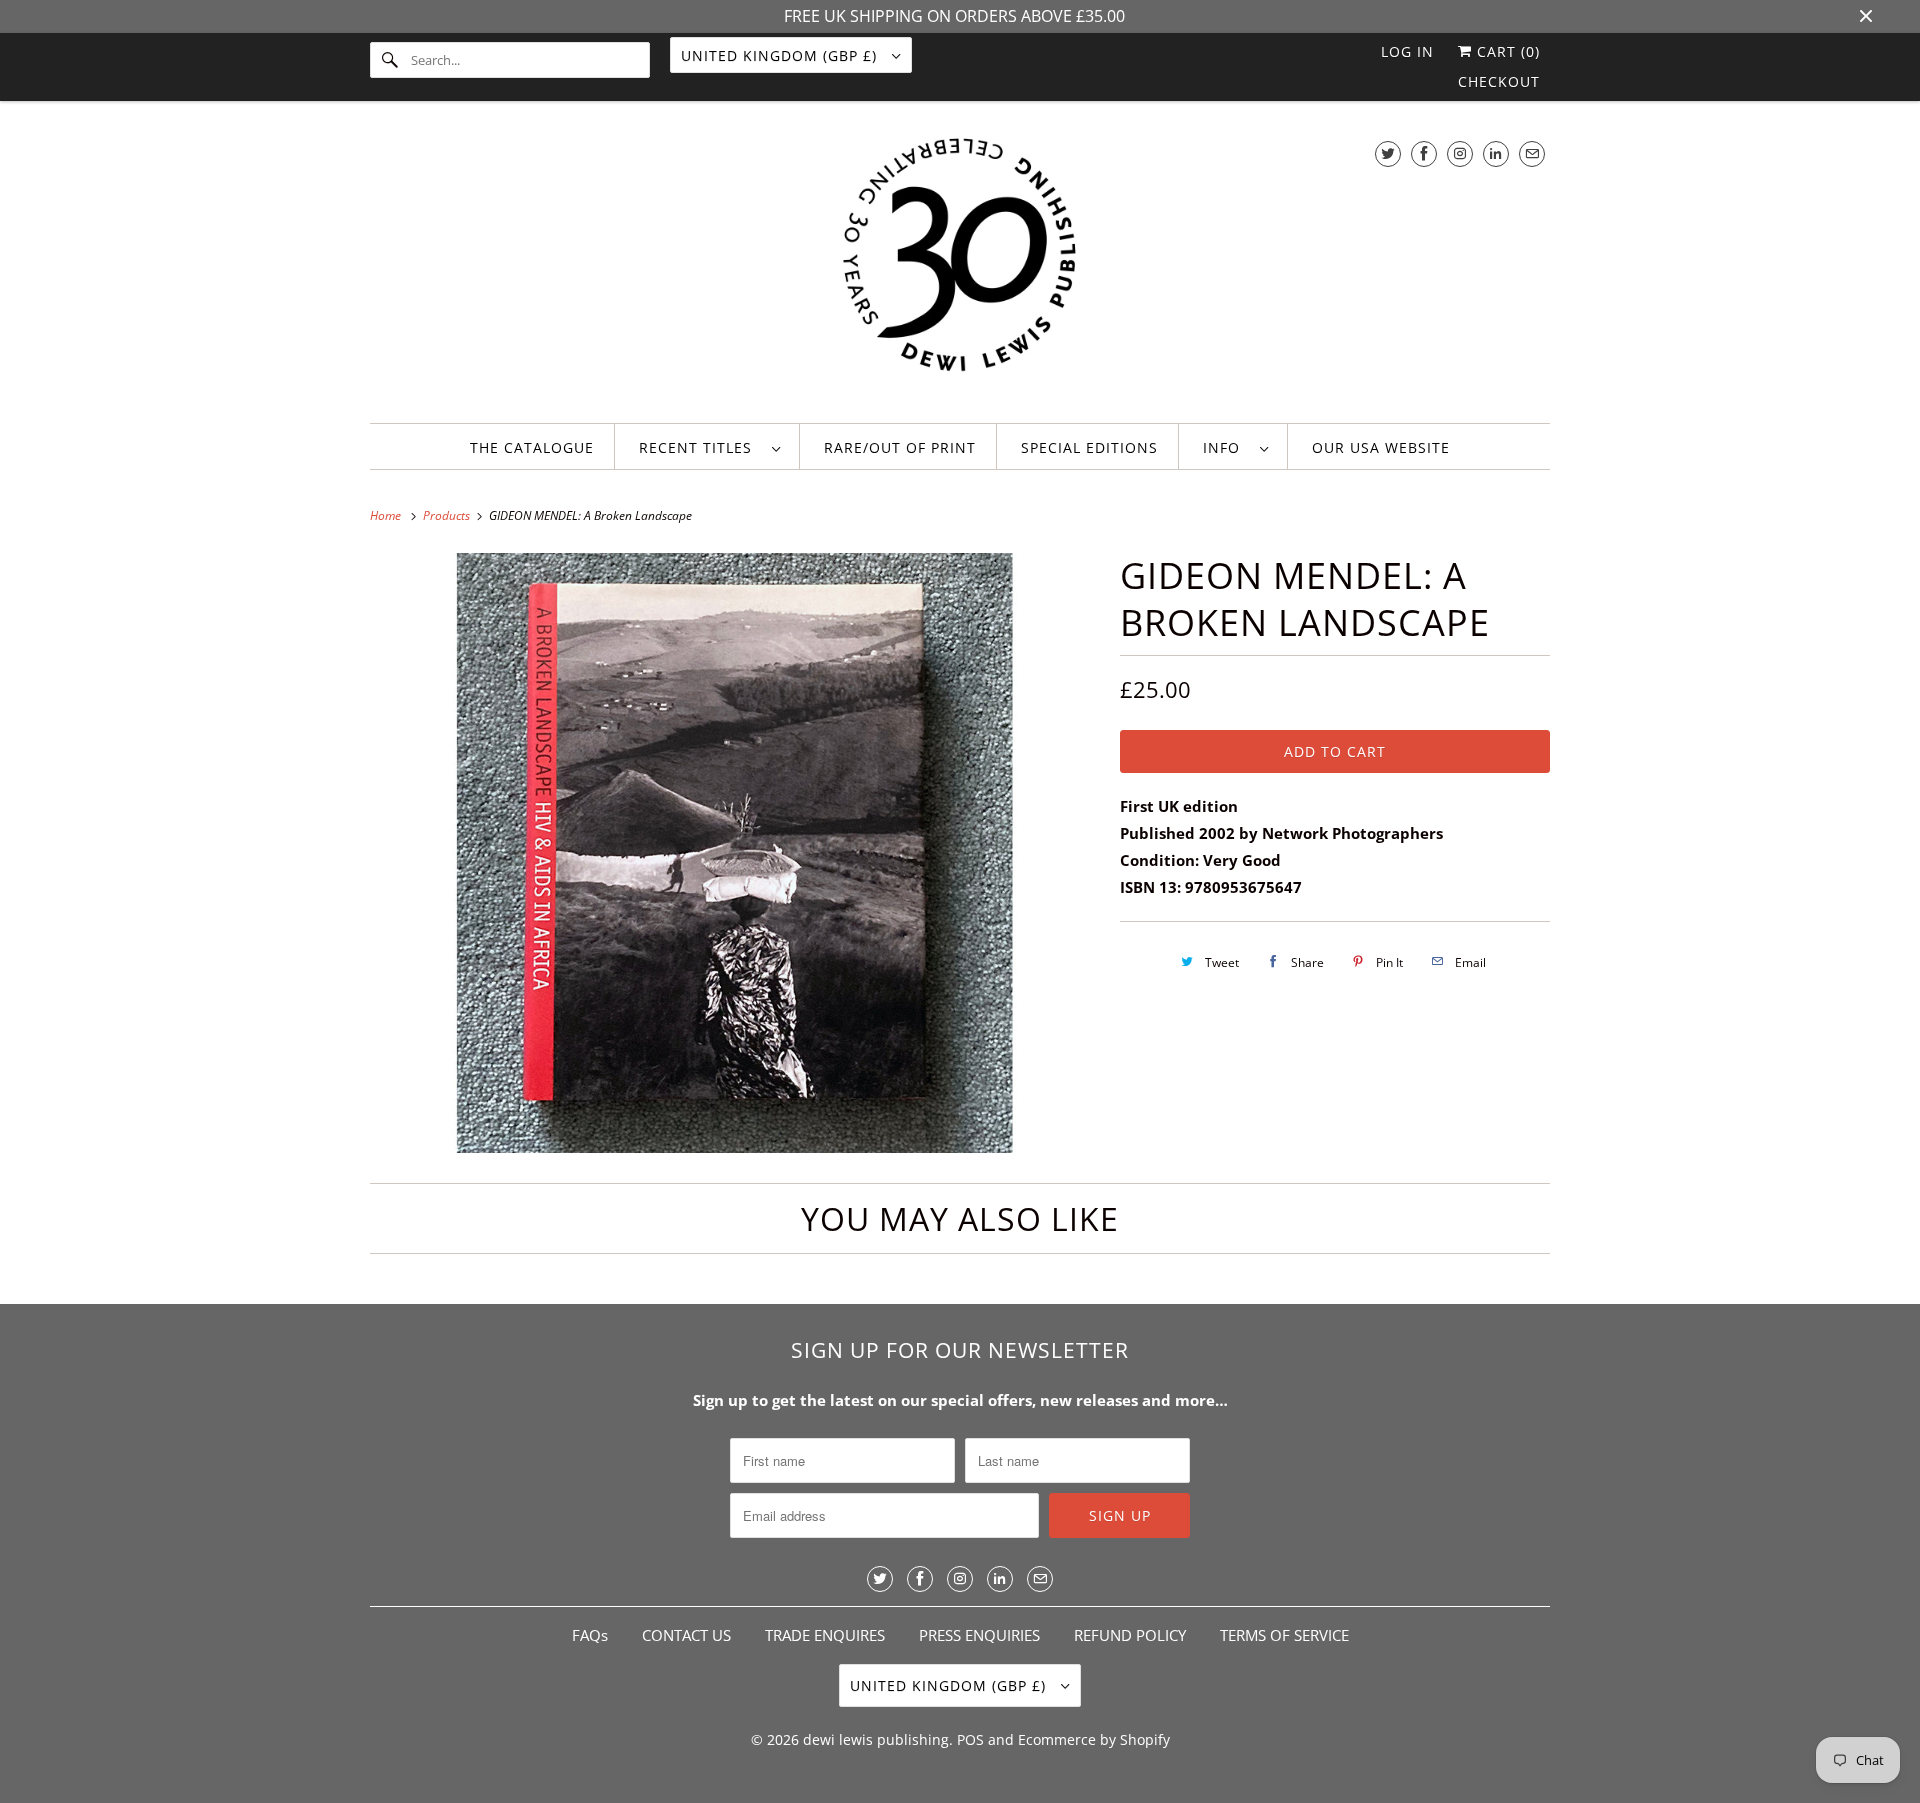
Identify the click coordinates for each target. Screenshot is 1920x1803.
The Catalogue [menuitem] (532, 447)
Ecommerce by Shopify (1094, 1739)
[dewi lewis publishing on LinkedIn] (1496, 153)
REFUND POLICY (1130, 1635)
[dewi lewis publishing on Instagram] (1460, 153)
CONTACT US (686, 1635)
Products (448, 515)
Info (1226, 447)
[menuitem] (709, 446)
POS (970, 1739)
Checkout (1499, 81)
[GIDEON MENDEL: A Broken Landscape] (735, 853)
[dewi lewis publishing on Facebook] (1424, 153)
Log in (1407, 51)
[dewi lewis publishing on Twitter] (1388, 153)
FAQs (590, 1635)
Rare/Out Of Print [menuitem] (900, 447)
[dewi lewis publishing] (960, 267)
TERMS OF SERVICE (1284, 1635)
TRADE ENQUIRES (825, 1635)
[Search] (390, 60)
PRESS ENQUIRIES (979, 1635)
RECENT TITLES (700, 447)
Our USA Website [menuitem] (1381, 447)
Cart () (1506, 51)
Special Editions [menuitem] (1089, 447)
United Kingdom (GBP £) (781, 55)
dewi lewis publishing (876, 1739)
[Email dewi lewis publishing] (1532, 153)
